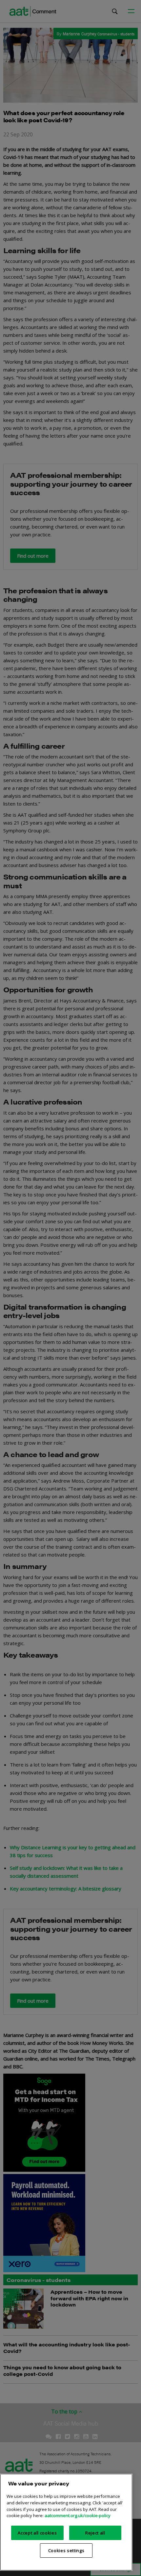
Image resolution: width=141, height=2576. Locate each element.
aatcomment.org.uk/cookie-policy (78, 2515)
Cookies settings (66, 2550)
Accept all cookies (37, 2533)
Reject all (95, 2533)
